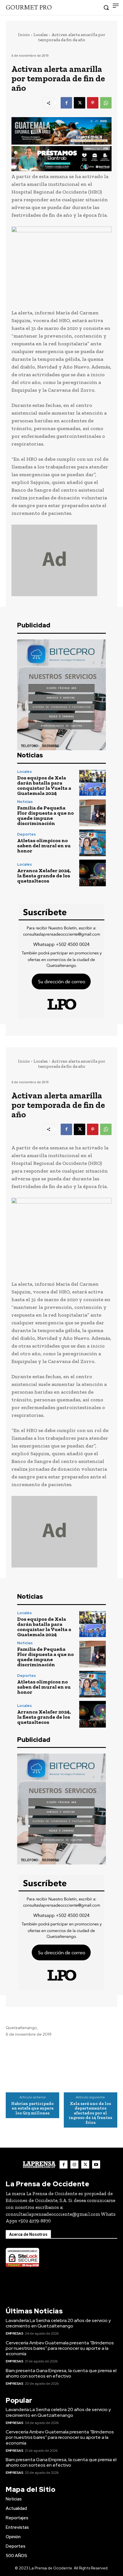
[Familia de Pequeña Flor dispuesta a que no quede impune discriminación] (93, 813)
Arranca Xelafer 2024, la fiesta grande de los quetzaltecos (44, 876)
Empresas (14, 2333)
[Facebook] (66, 103)
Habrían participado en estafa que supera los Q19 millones (32, 2108)
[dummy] (61, 560)
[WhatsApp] (106, 103)
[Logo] (39, 2165)
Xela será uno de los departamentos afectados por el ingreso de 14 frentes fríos (90, 2113)
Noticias (25, 802)
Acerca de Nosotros (28, 2234)
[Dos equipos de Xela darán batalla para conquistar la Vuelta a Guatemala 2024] (93, 783)
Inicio (24, 35)
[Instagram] (74, 2165)
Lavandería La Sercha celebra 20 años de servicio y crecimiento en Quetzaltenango (58, 2323)
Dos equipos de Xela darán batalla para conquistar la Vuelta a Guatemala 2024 (44, 785)
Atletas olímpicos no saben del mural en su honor (44, 846)
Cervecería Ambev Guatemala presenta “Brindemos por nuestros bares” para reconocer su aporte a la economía (60, 2348)
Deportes (26, 834)
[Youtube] (96, 2165)
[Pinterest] (93, 103)
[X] (80, 103)
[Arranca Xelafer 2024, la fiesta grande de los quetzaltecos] (93, 873)
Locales (41, 35)
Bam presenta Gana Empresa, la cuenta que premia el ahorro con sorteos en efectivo (61, 2373)
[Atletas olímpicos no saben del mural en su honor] (93, 843)
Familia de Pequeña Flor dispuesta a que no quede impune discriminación (45, 816)
